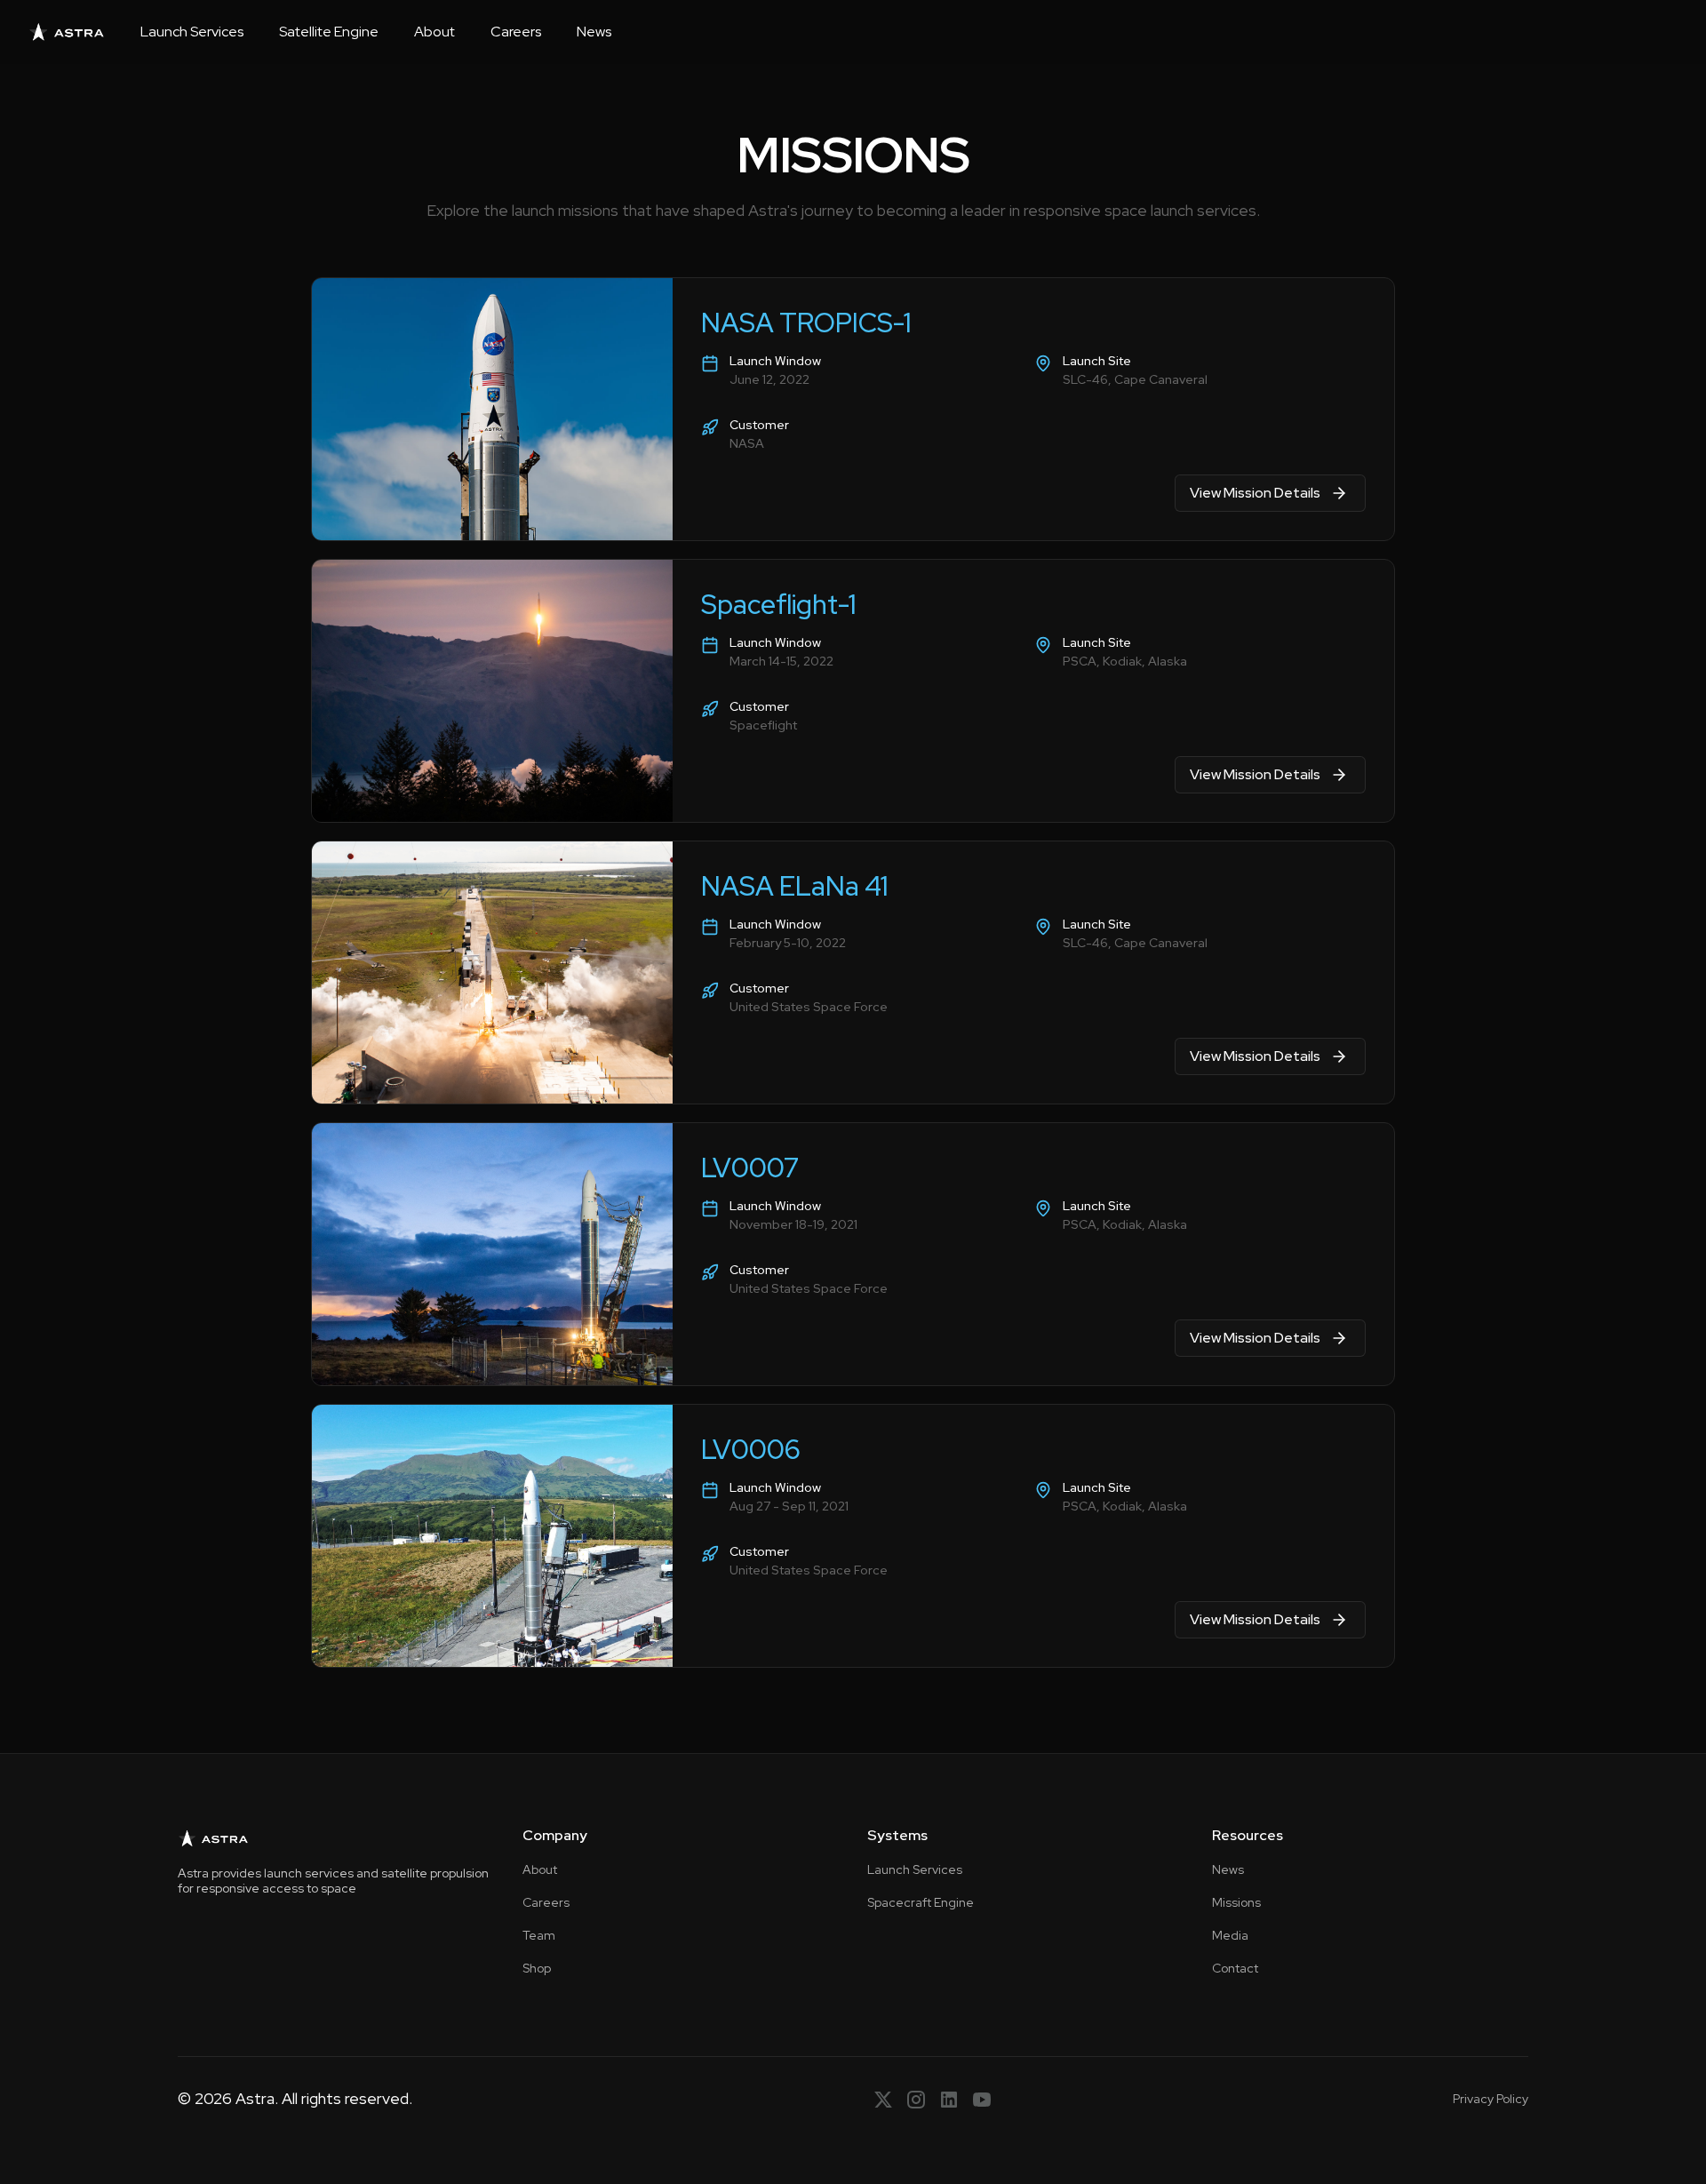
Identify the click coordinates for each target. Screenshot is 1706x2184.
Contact (1235, 1968)
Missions (1236, 1902)
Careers (516, 32)
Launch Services (192, 32)
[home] (67, 32)
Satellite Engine (329, 32)
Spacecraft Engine (921, 1902)
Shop (537, 1968)
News (594, 32)
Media (1230, 1935)
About (434, 32)
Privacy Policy (1491, 2099)
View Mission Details (1255, 493)
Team (539, 1935)
